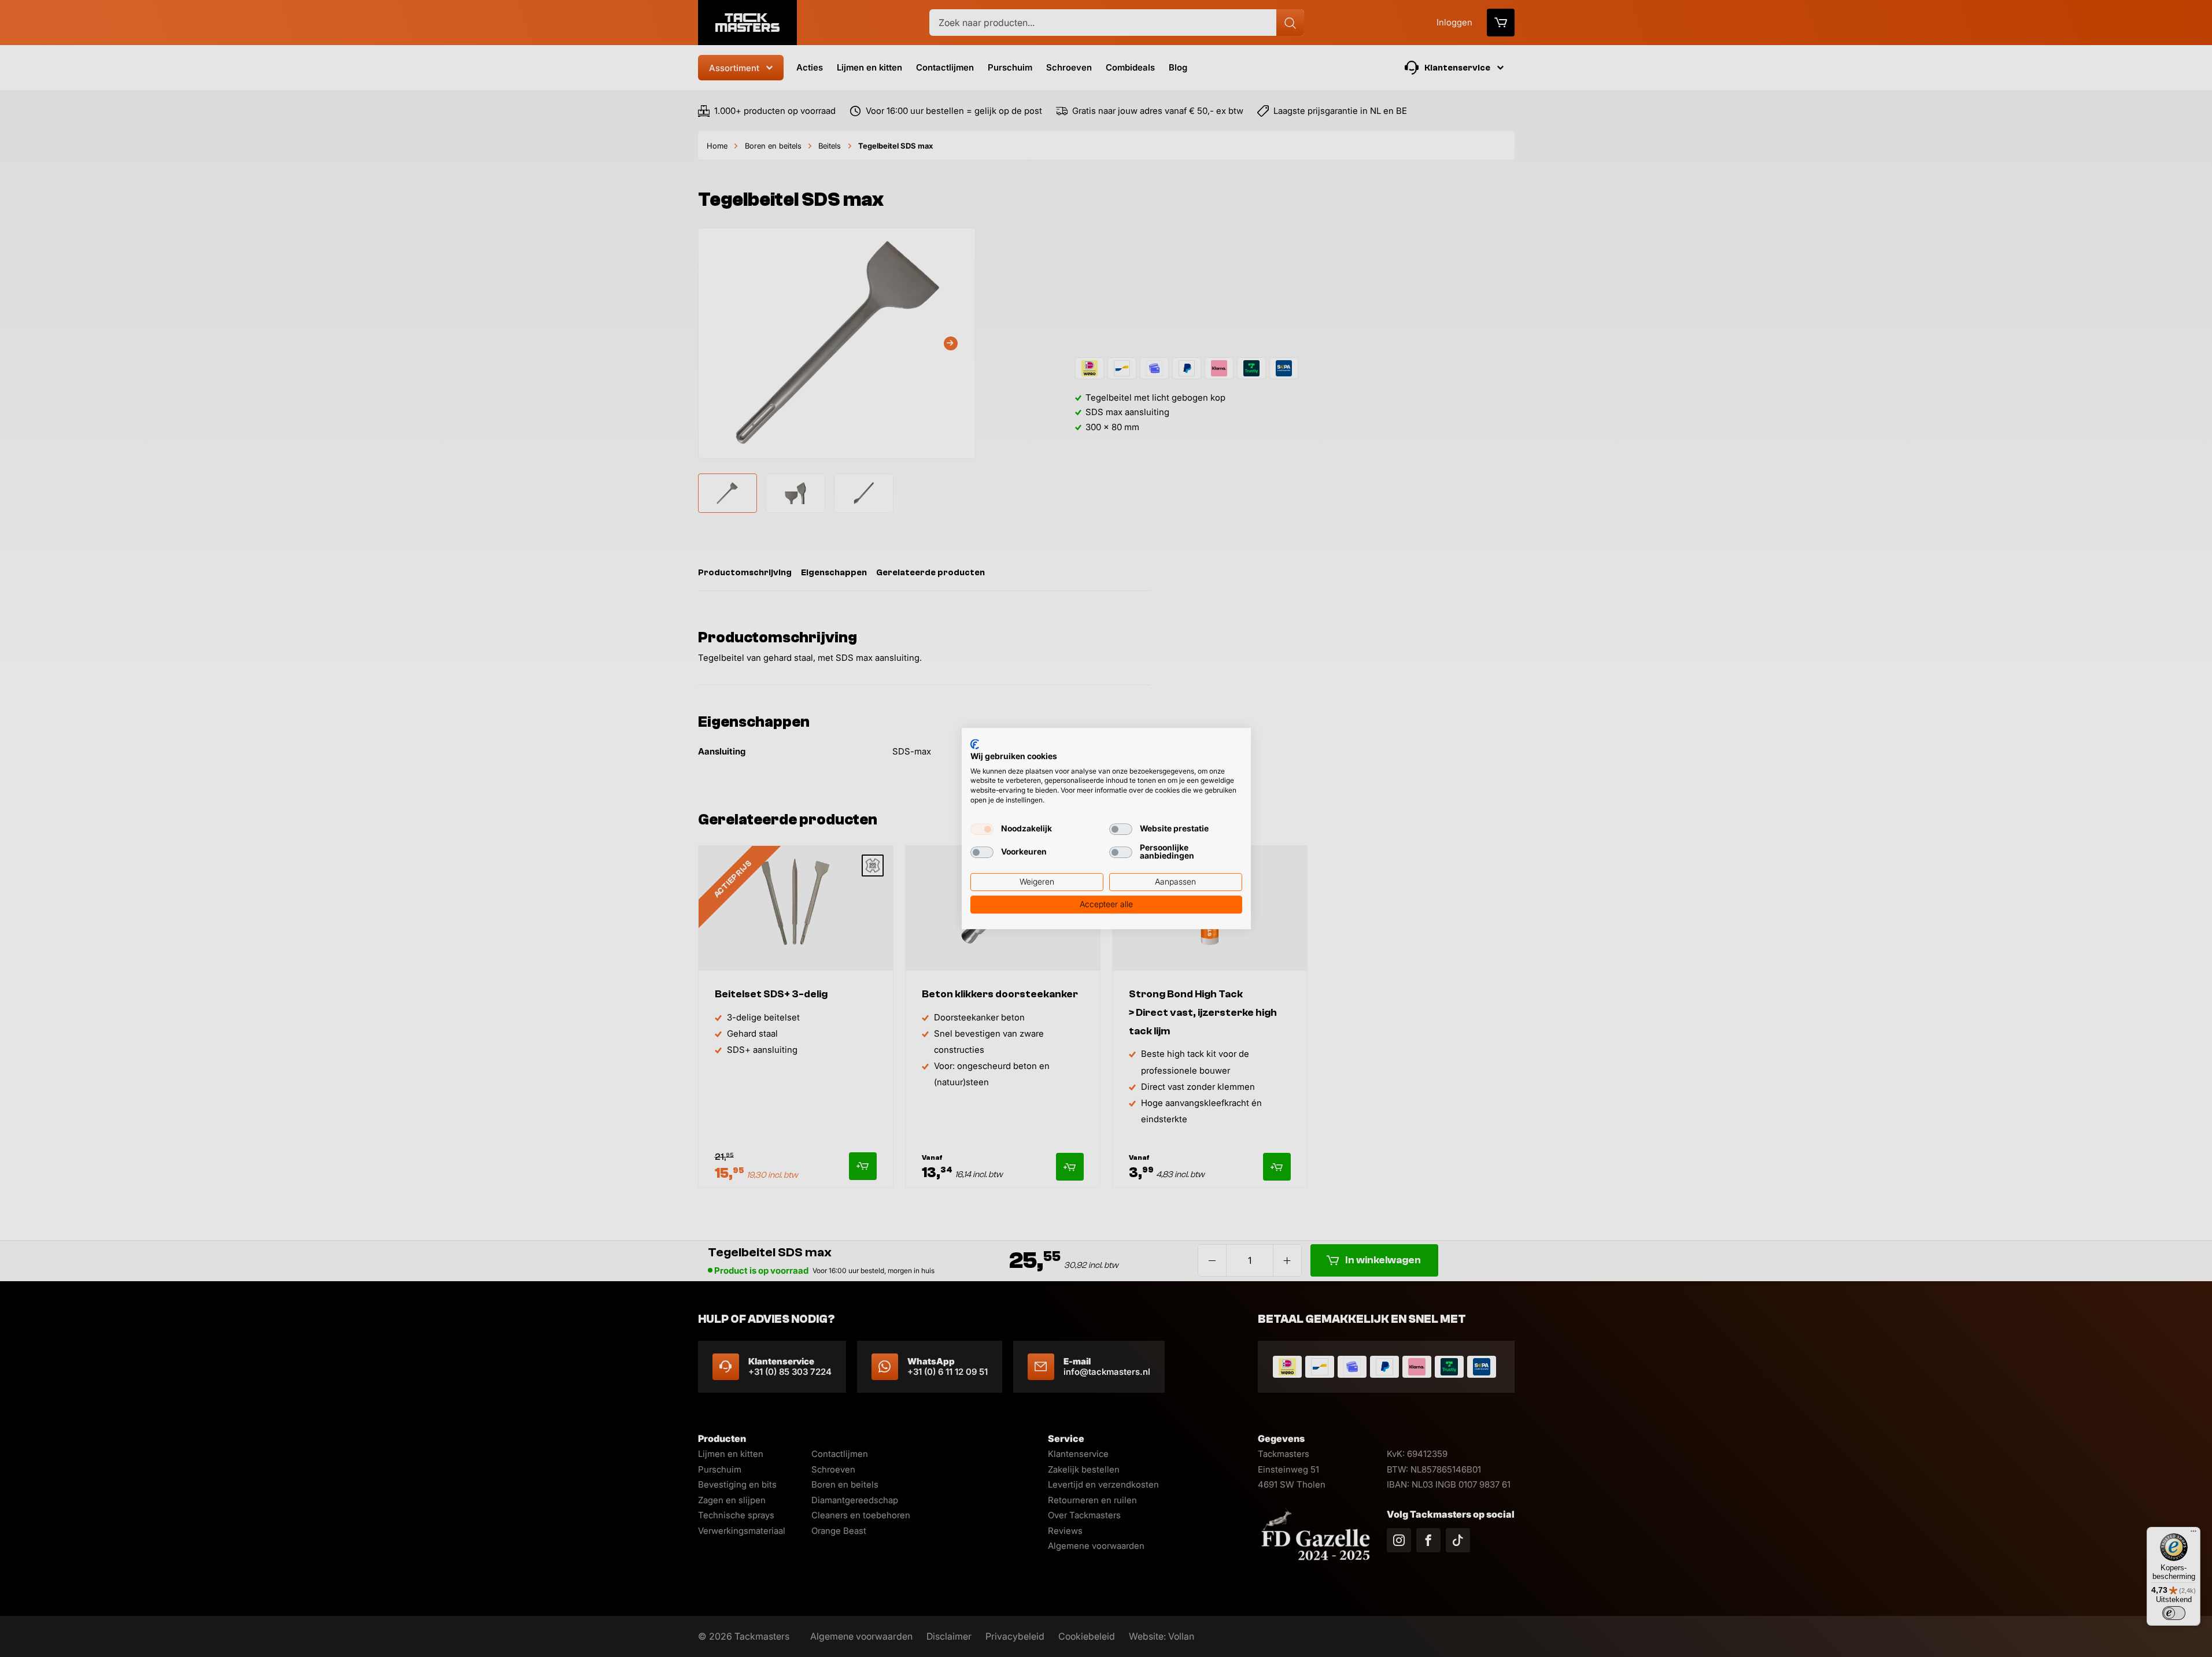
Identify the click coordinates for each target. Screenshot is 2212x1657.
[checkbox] (982, 829)
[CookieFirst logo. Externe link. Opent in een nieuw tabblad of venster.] (975, 744)
